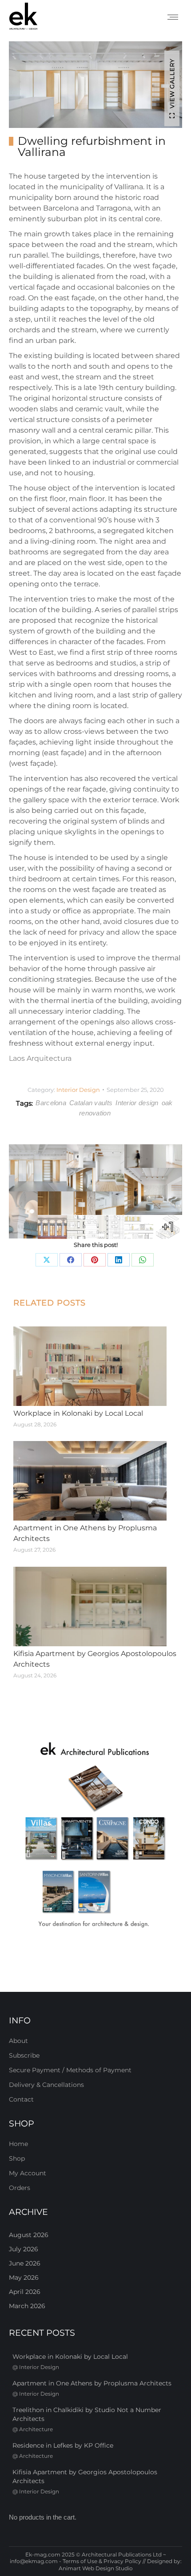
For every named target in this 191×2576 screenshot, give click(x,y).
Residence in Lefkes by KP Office (63, 2445)
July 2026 (24, 2249)
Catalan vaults (91, 1103)
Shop (17, 2158)
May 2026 (24, 2277)
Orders (20, 2188)
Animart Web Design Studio (96, 2568)
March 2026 (27, 2306)
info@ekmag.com (34, 2561)
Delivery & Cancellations (46, 2085)
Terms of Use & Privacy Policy (102, 2561)
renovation (95, 1113)
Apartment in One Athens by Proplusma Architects (85, 1533)
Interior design (137, 1103)
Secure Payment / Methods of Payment (70, 2070)
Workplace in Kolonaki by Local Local (78, 1413)
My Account (28, 2173)
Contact (21, 2099)
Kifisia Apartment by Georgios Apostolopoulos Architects (95, 1659)
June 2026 (25, 2263)
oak (167, 1103)
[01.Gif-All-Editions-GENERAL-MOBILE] (95, 1836)
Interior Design (78, 1090)
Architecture (36, 2429)
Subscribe (24, 2055)
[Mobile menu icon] (173, 17)
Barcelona (51, 1103)
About (18, 2041)
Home (18, 2144)
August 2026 (29, 2235)
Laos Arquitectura (40, 1058)
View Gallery (172, 84)
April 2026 (25, 2292)
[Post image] (90, 1366)
